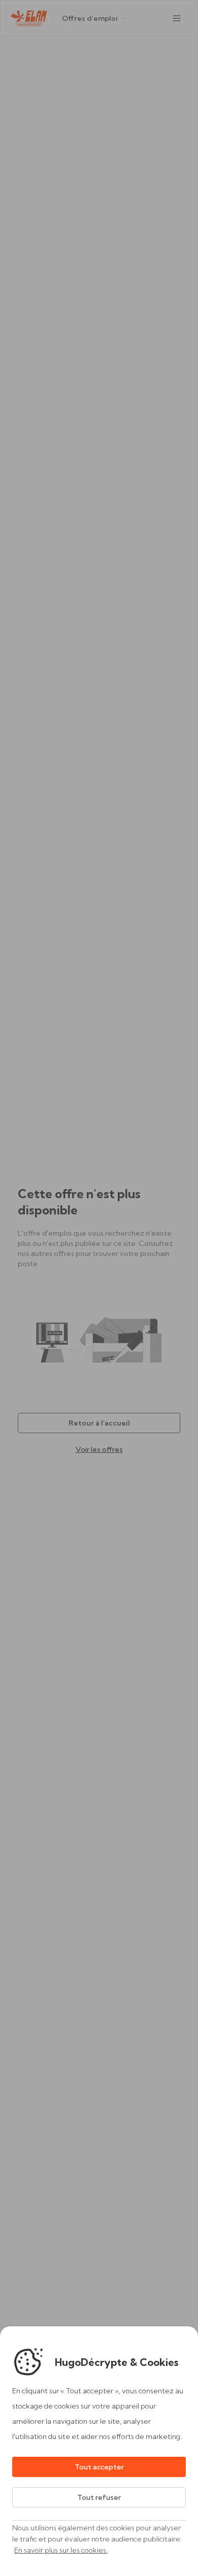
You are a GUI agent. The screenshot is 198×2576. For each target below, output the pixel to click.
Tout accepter (99, 2467)
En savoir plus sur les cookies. (61, 2550)
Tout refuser (99, 2497)
